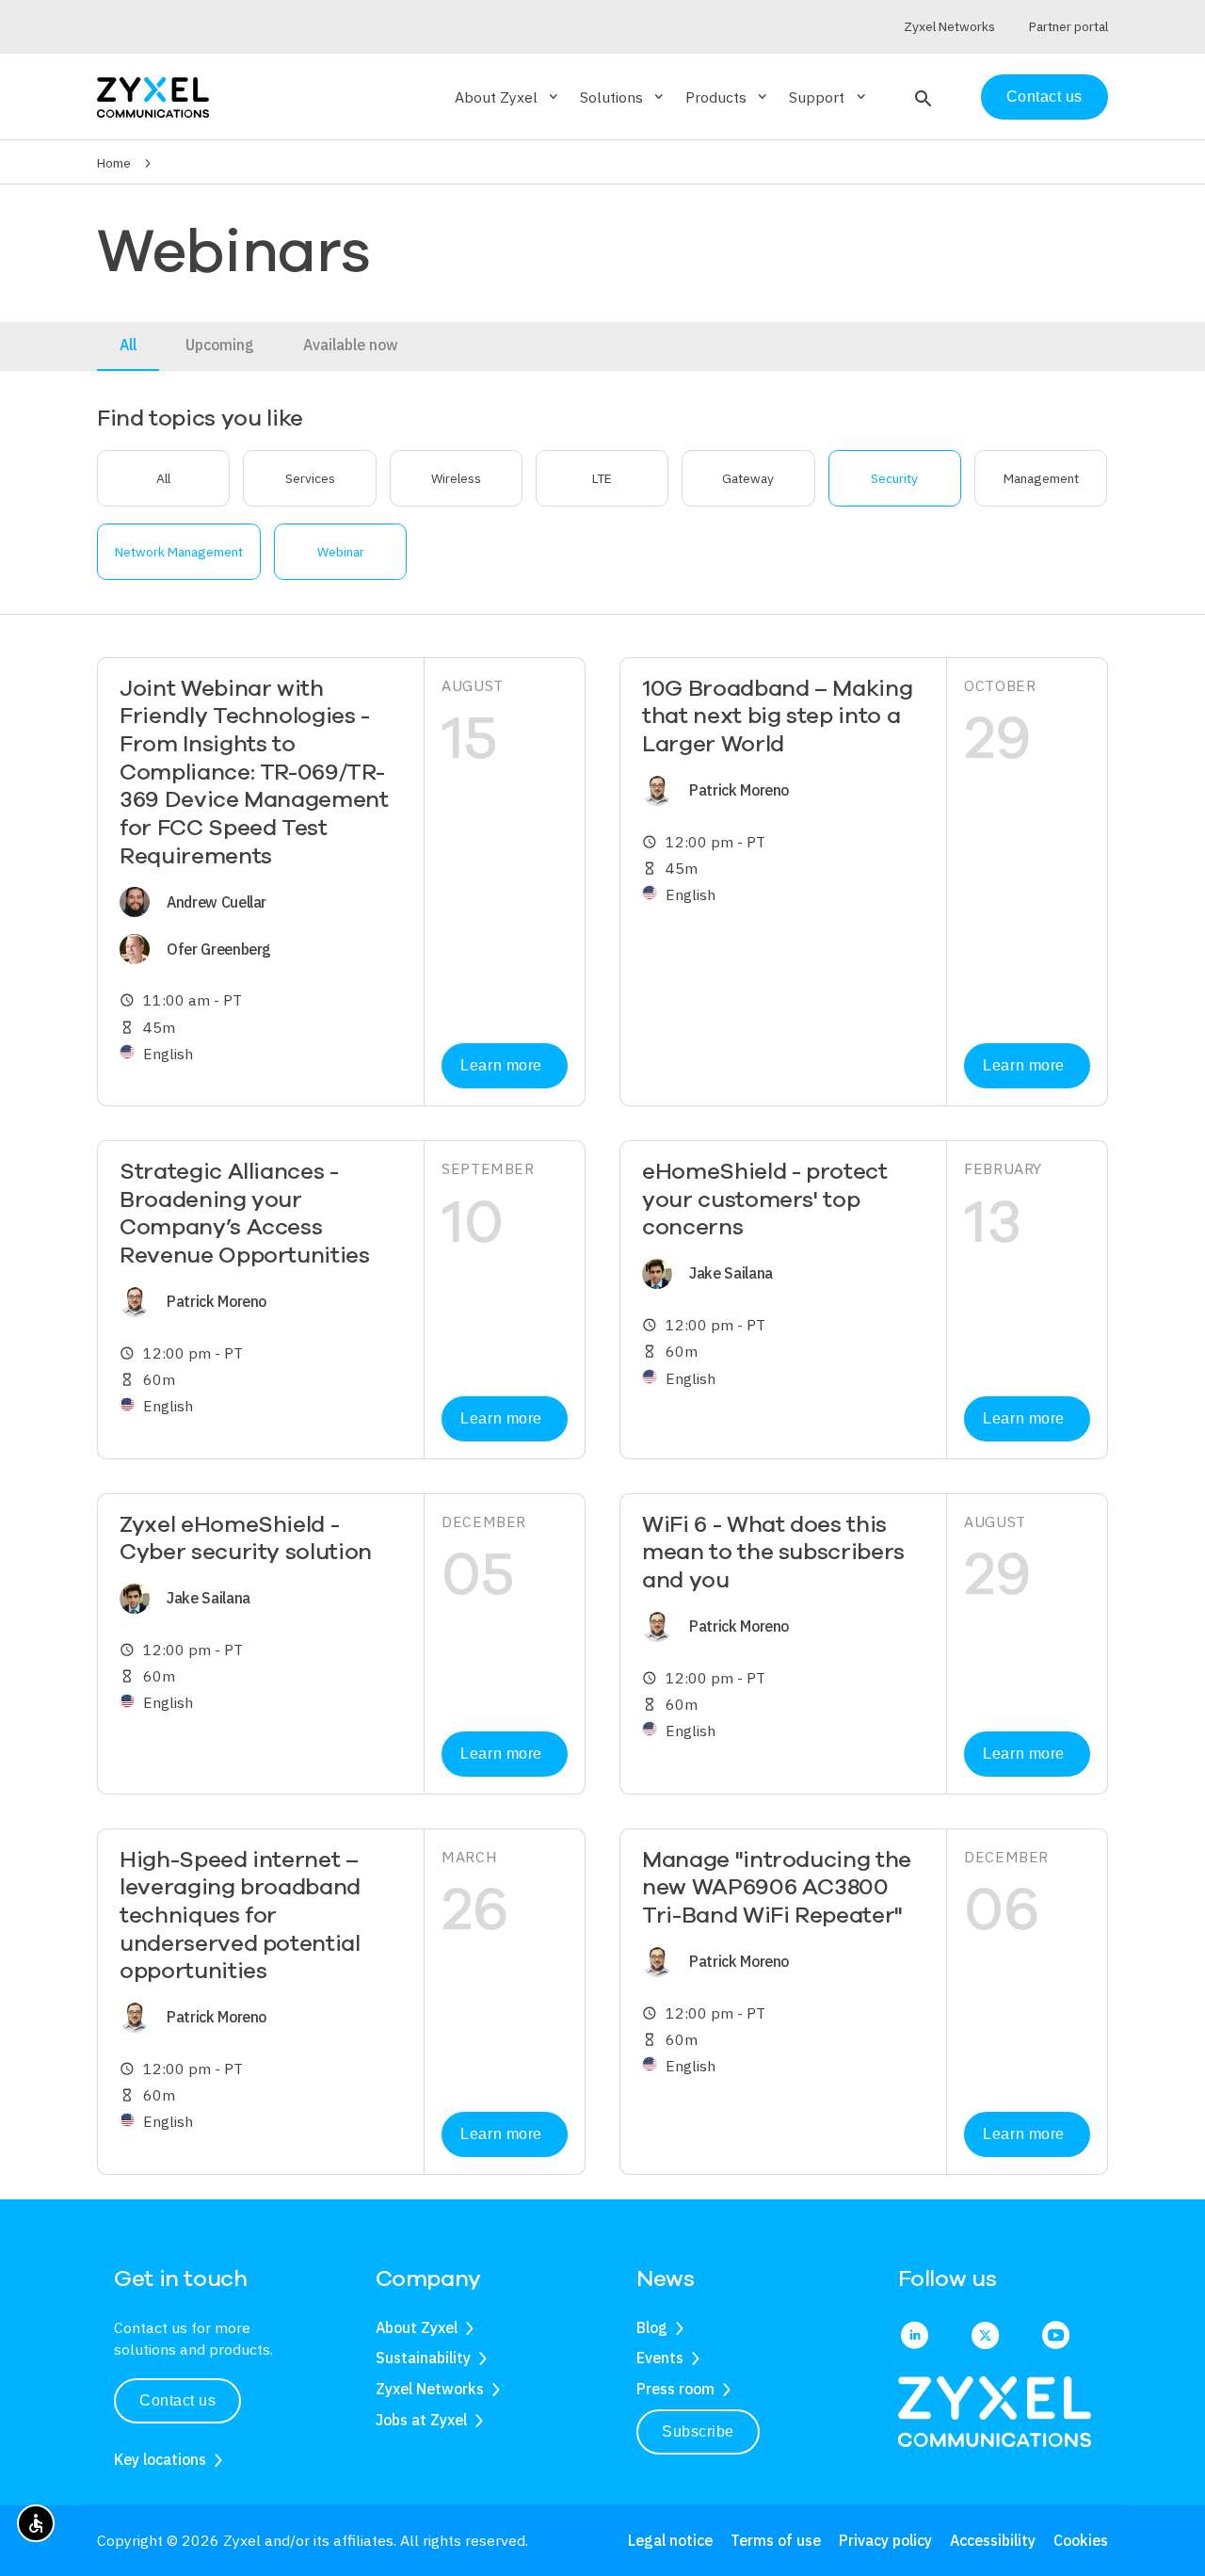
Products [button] (728, 97)
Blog (652, 2327)
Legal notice (670, 2540)
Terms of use (776, 2540)
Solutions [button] (623, 97)
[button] (921, 97)
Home (114, 163)
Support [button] (828, 97)
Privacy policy (885, 2540)
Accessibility (993, 2540)
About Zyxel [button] (508, 97)
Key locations (160, 2459)
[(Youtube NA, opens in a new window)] (1056, 2337)
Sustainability (423, 2358)
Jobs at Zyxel (421, 2420)
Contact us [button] (177, 2400)
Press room (675, 2389)
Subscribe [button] (698, 2431)
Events (660, 2358)
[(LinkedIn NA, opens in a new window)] (915, 2337)
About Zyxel (417, 2327)
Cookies (1081, 2540)
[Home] (153, 96)
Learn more (501, 1065)
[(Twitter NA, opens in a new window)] (985, 2337)
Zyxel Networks (430, 2389)
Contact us (1044, 97)
